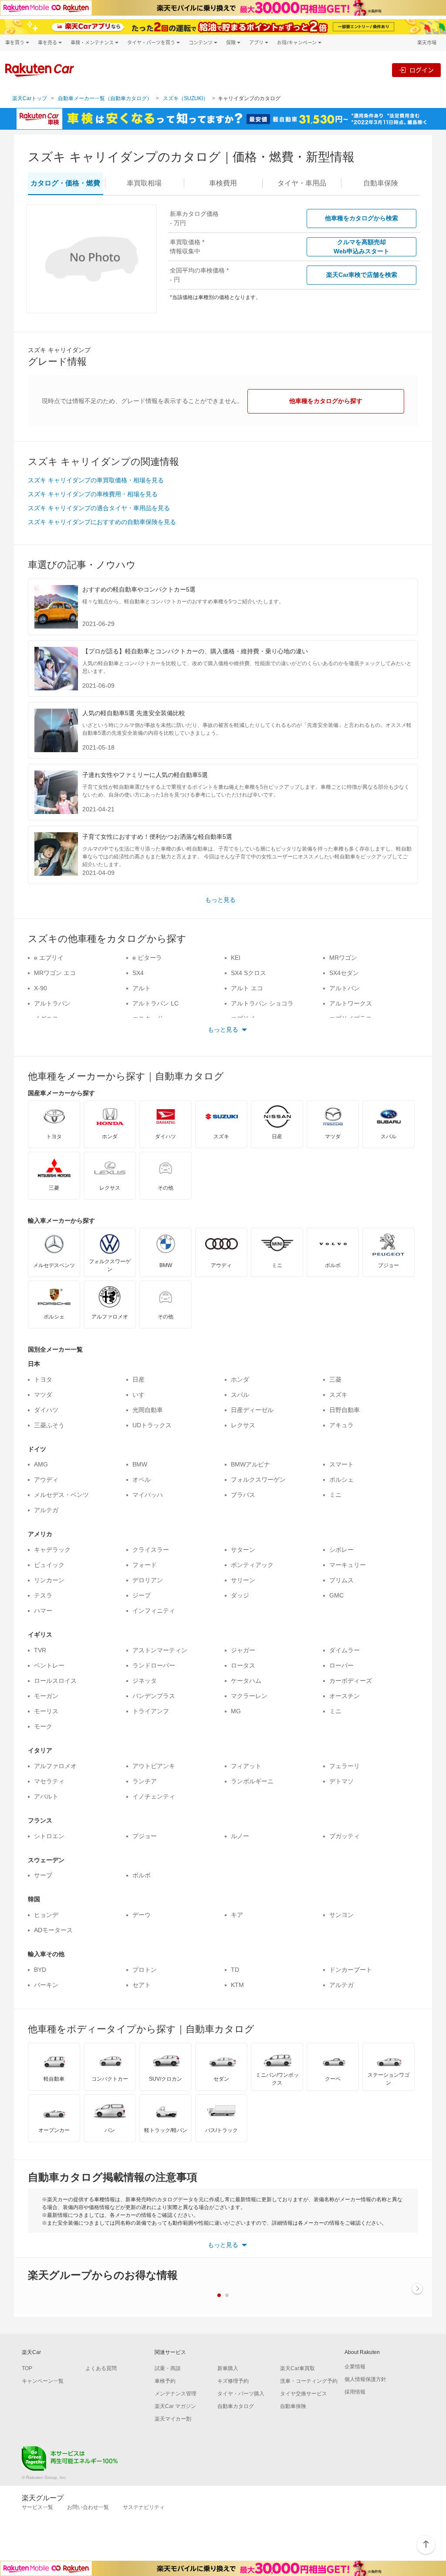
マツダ (43, 1395)
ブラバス (243, 1495)
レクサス (243, 1425)
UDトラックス (152, 1425)
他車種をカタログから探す (326, 401)
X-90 (41, 988)
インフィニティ (154, 1611)
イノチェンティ (154, 1796)
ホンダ (240, 1379)
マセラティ (49, 1781)
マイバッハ (148, 1495)
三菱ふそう (49, 1425)
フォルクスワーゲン (258, 1480)
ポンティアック (252, 1565)
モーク (43, 1726)
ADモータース (53, 1930)
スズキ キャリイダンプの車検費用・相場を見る (93, 494)
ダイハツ (46, 1410)
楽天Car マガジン (175, 2406)
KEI (236, 958)
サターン (243, 1550)
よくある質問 (101, 2368)
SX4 (138, 973)
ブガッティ (345, 1836)
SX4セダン (344, 973)
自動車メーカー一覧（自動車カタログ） (105, 98)
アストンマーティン (160, 1650)
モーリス (46, 1711)
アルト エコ (247, 988)
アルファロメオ (55, 1766)
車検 (223, 183)
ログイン (422, 70)
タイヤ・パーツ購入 (241, 2394)
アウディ (46, 1480)
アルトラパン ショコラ (262, 1003)
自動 (381, 183)
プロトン (145, 1970)
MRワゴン (343, 958)
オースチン (345, 1696)
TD (235, 1970)
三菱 (335, 1379)
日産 (139, 1379)
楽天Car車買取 (297, 2368)
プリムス (341, 1580)
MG (236, 1711)
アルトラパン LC (155, 1003)
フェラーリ (345, 1766)
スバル (240, 1395)
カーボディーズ (351, 1681)
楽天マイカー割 (173, 2419)
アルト (142, 988)
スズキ (338, 1395)
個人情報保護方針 (365, 2379)
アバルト (46, 1796)
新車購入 (228, 2368)
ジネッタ (145, 1681)
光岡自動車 (148, 1410)
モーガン (46, 1696)
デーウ (142, 1915)
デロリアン (148, 1580)
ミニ (335, 1495)
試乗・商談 (168, 2368)
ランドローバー (154, 1665)
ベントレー (49, 1665)
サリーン (243, 1580)
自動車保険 (293, 2406)
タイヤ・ (302, 183)
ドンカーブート (351, 1970)
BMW (140, 1464)
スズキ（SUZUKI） (186, 98)
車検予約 (165, 2381)
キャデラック (52, 1550)
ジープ (142, 1595)
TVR (40, 1650)
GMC (336, 1595)
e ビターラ (147, 958)
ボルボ (142, 1875)
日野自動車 (345, 1410)
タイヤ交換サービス (304, 2394)
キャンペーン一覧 (43, 2381)
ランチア (145, 1781)
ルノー (240, 1836)
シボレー (341, 1550)
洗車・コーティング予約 (309, 2381)
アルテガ (46, 1510)
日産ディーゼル (252, 1410)
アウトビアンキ (154, 1766)
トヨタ (43, 1379)
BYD (40, 1970)
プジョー (145, 1836)
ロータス (243, 1665)
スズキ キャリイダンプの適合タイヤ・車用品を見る (99, 508)
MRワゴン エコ (55, 973)
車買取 (144, 183)
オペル (142, 1480)
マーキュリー (348, 1565)
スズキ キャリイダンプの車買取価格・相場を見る (96, 480)
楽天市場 (427, 42)
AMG (41, 1464)
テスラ (43, 1595)
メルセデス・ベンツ (61, 1495)
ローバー (341, 1665)
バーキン (46, 1985)
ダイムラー (345, 1650)
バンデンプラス (154, 1696)
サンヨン (341, 1915)
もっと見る (220, 900)
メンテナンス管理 (176, 2394)
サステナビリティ (144, 2507)
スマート (341, 1464)
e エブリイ (49, 958)
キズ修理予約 (233, 2381)
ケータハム (246, 1681)
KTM (237, 1985)
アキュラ (341, 1425)
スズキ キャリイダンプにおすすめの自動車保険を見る (102, 522)
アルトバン (345, 988)
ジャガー (243, 1650)
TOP (27, 2368)
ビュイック (49, 1565)
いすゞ (142, 1395)
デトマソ (341, 1781)
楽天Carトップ (30, 98)
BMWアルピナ (250, 1464)
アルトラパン (52, 1003)
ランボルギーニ (252, 1781)
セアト (142, 1985)
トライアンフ (151, 1711)
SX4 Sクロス (248, 973)
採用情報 (355, 2392)
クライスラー (151, 1550)
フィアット (246, 1766)
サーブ (43, 1875)
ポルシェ (341, 1480)
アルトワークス (351, 1003)
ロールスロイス (55, 1681)
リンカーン (49, 1580)
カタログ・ (65, 183)
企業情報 (355, 2367)
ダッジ (240, 1595)
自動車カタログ (236, 2406)
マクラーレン (249, 1696)
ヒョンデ (46, 1915)
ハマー (43, 1611)
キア (237, 1915)
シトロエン (49, 1836)
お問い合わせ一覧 (88, 2507)
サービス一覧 (37, 2507)
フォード (145, 1565)
